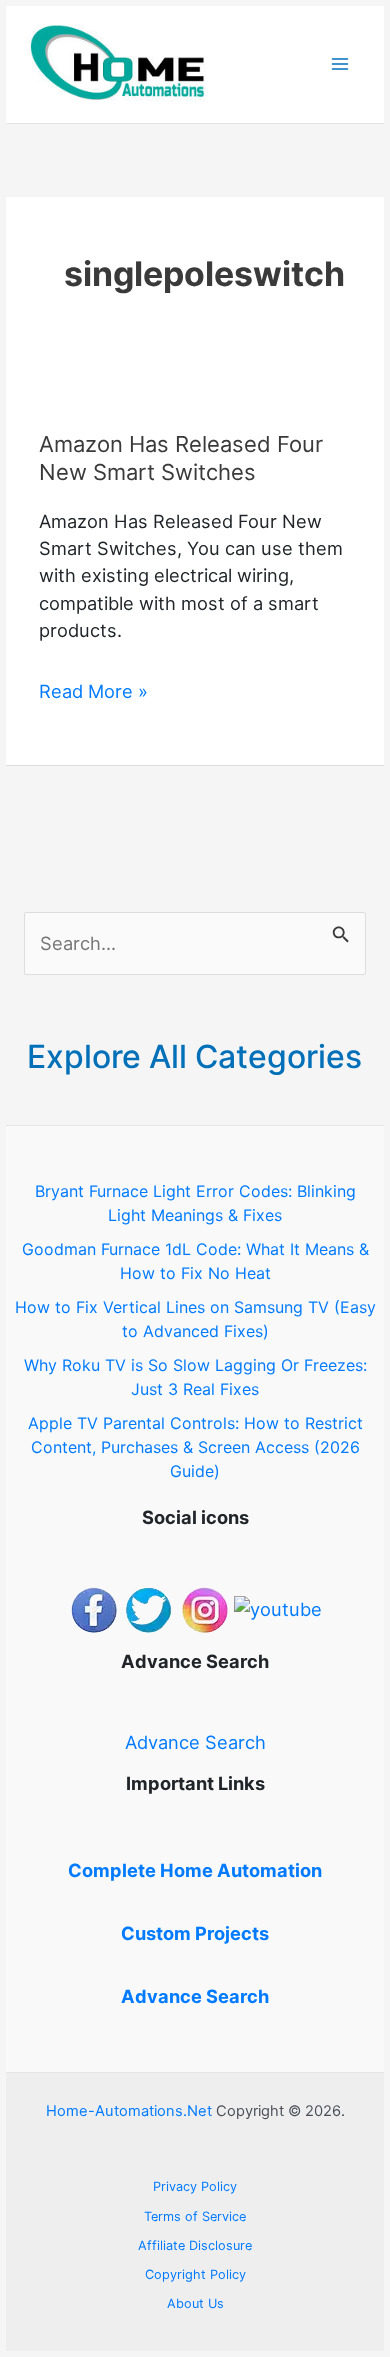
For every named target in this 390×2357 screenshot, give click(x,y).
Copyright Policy (195, 2274)
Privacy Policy (195, 2186)
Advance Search (195, 1742)
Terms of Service (195, 2216)
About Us (195, 2303)
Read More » (93, 692)
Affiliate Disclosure (195, 2245)
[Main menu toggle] (340, 64)
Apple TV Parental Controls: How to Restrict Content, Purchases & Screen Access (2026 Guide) (195, 1447)
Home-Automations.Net (129, 2111)
